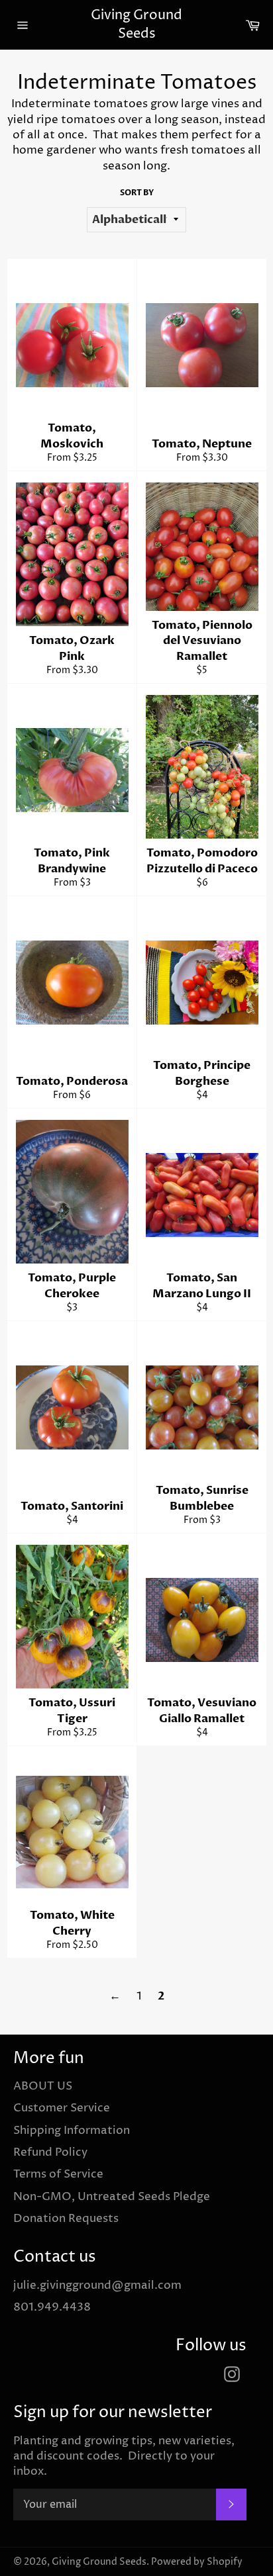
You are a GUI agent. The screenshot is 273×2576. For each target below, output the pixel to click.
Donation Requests (66, 2219)
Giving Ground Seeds (136, 25)
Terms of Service (58, 2174)
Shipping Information (72, 2131)
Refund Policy (50, 2152)
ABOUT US (43, 2086)
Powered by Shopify (197, 2562)
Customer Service (62, 2108)
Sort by (137, 193)
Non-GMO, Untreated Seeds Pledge (112, 2197)
